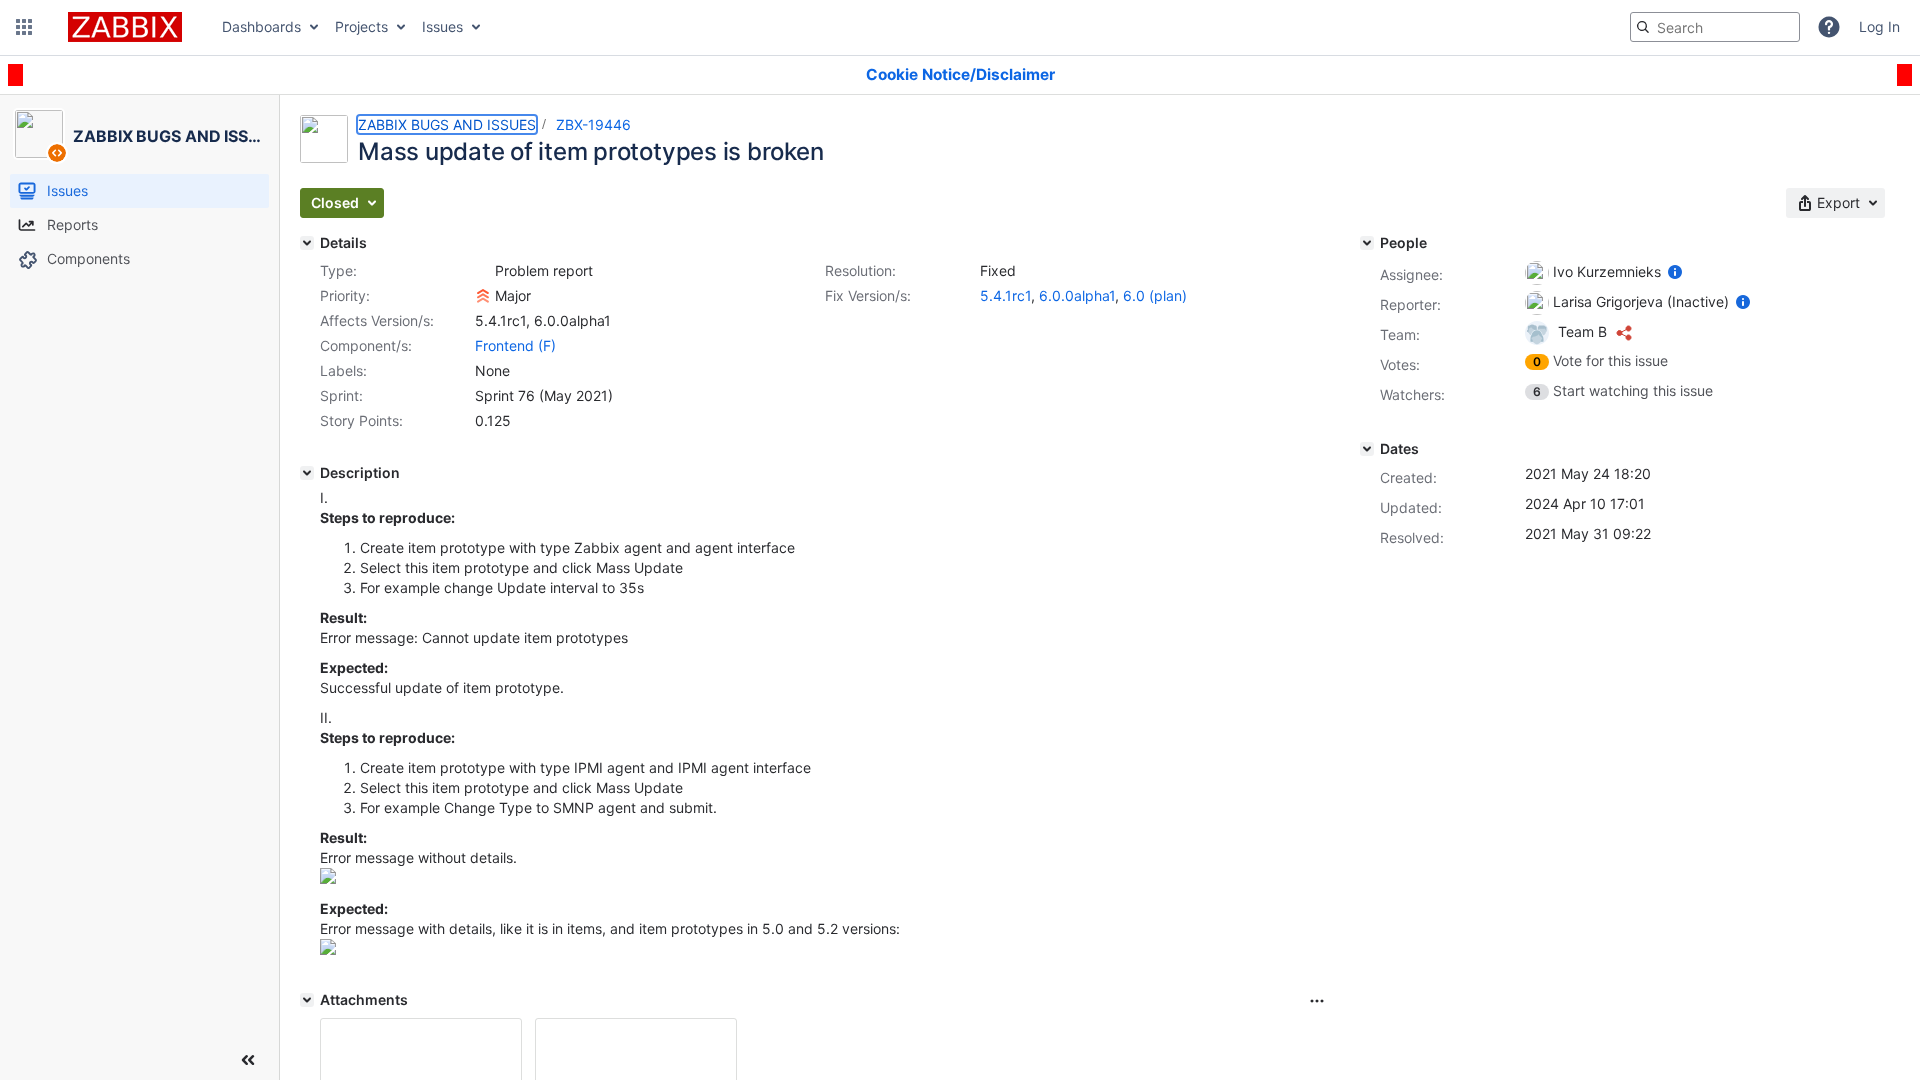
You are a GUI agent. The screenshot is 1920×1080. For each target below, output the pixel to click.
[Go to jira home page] (125, 27)
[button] (24, 27)
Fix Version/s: (868, 295)
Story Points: (361, 420)
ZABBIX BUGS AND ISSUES (447, 124)
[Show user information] (1675, 271)
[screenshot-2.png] (328, 949)
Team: (1400, 334)
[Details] (307, 243)
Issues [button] (442, 26)
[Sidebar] (248, 1060)
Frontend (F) (515, 345)
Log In (1879, 26)
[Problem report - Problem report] (483, 271)
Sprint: (341, 395)
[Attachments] (307, 1000)
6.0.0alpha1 (1077, 295)
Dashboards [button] (261, 26)
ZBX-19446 (593, 124)
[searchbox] (1715, 27)
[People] (1367, 243)
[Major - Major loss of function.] (483, 296)
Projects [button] (361, 26)
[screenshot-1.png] (328, 878)
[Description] (307, 473)
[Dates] (1367, 449)
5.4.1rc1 (1005, 295)
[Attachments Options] (1317, 1001)
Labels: (343, 370)
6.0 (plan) (1155, 295)
